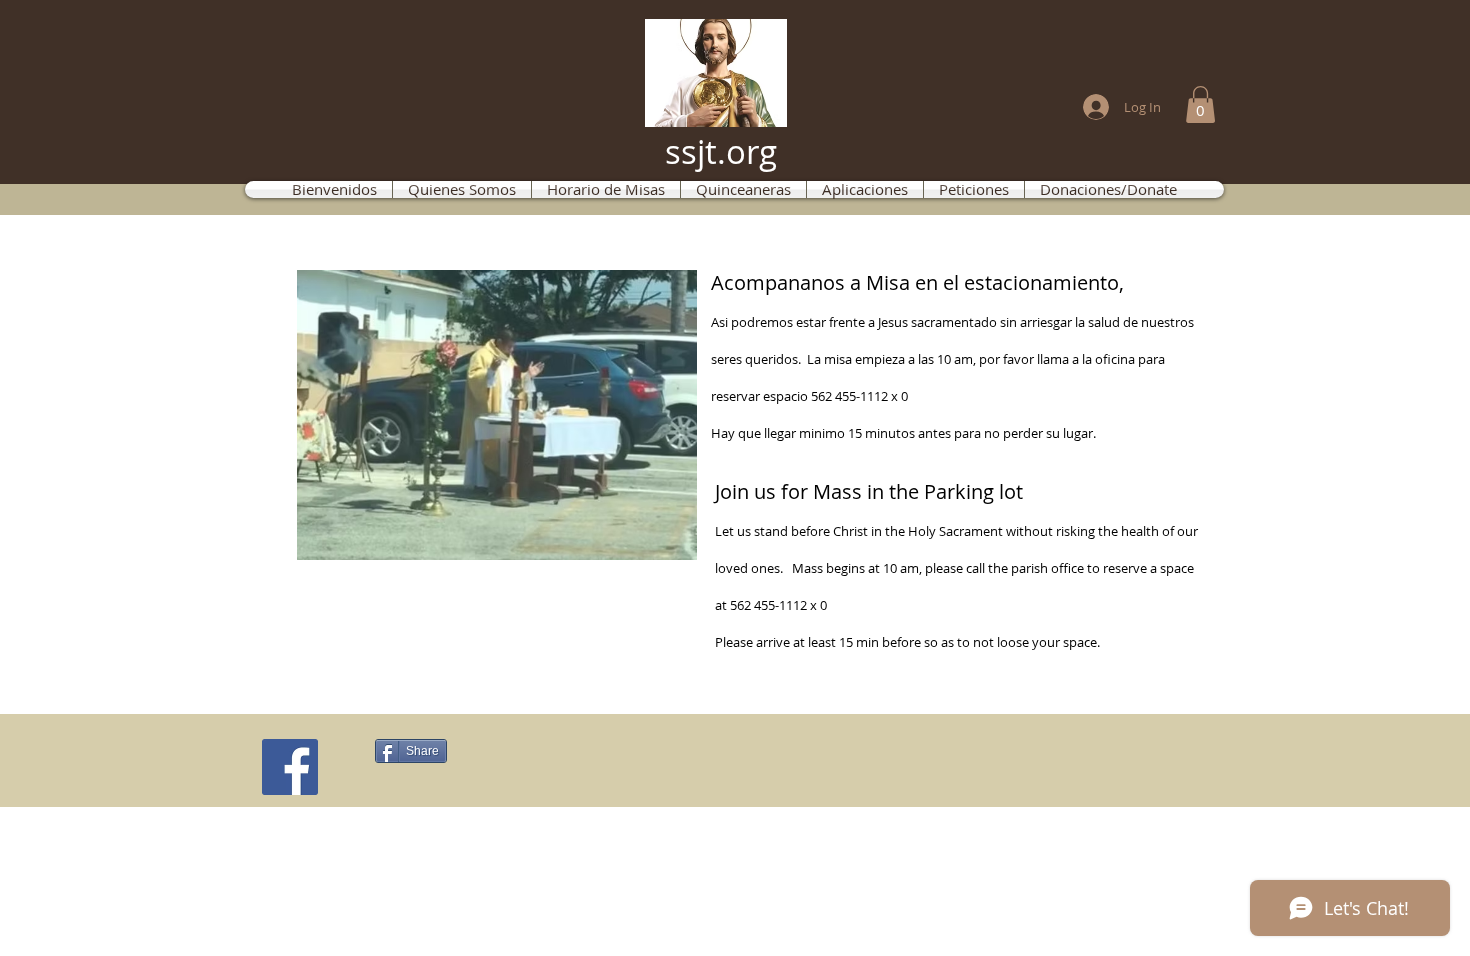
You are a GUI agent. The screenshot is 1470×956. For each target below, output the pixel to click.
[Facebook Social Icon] (290, 767)
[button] (1200, 104)
